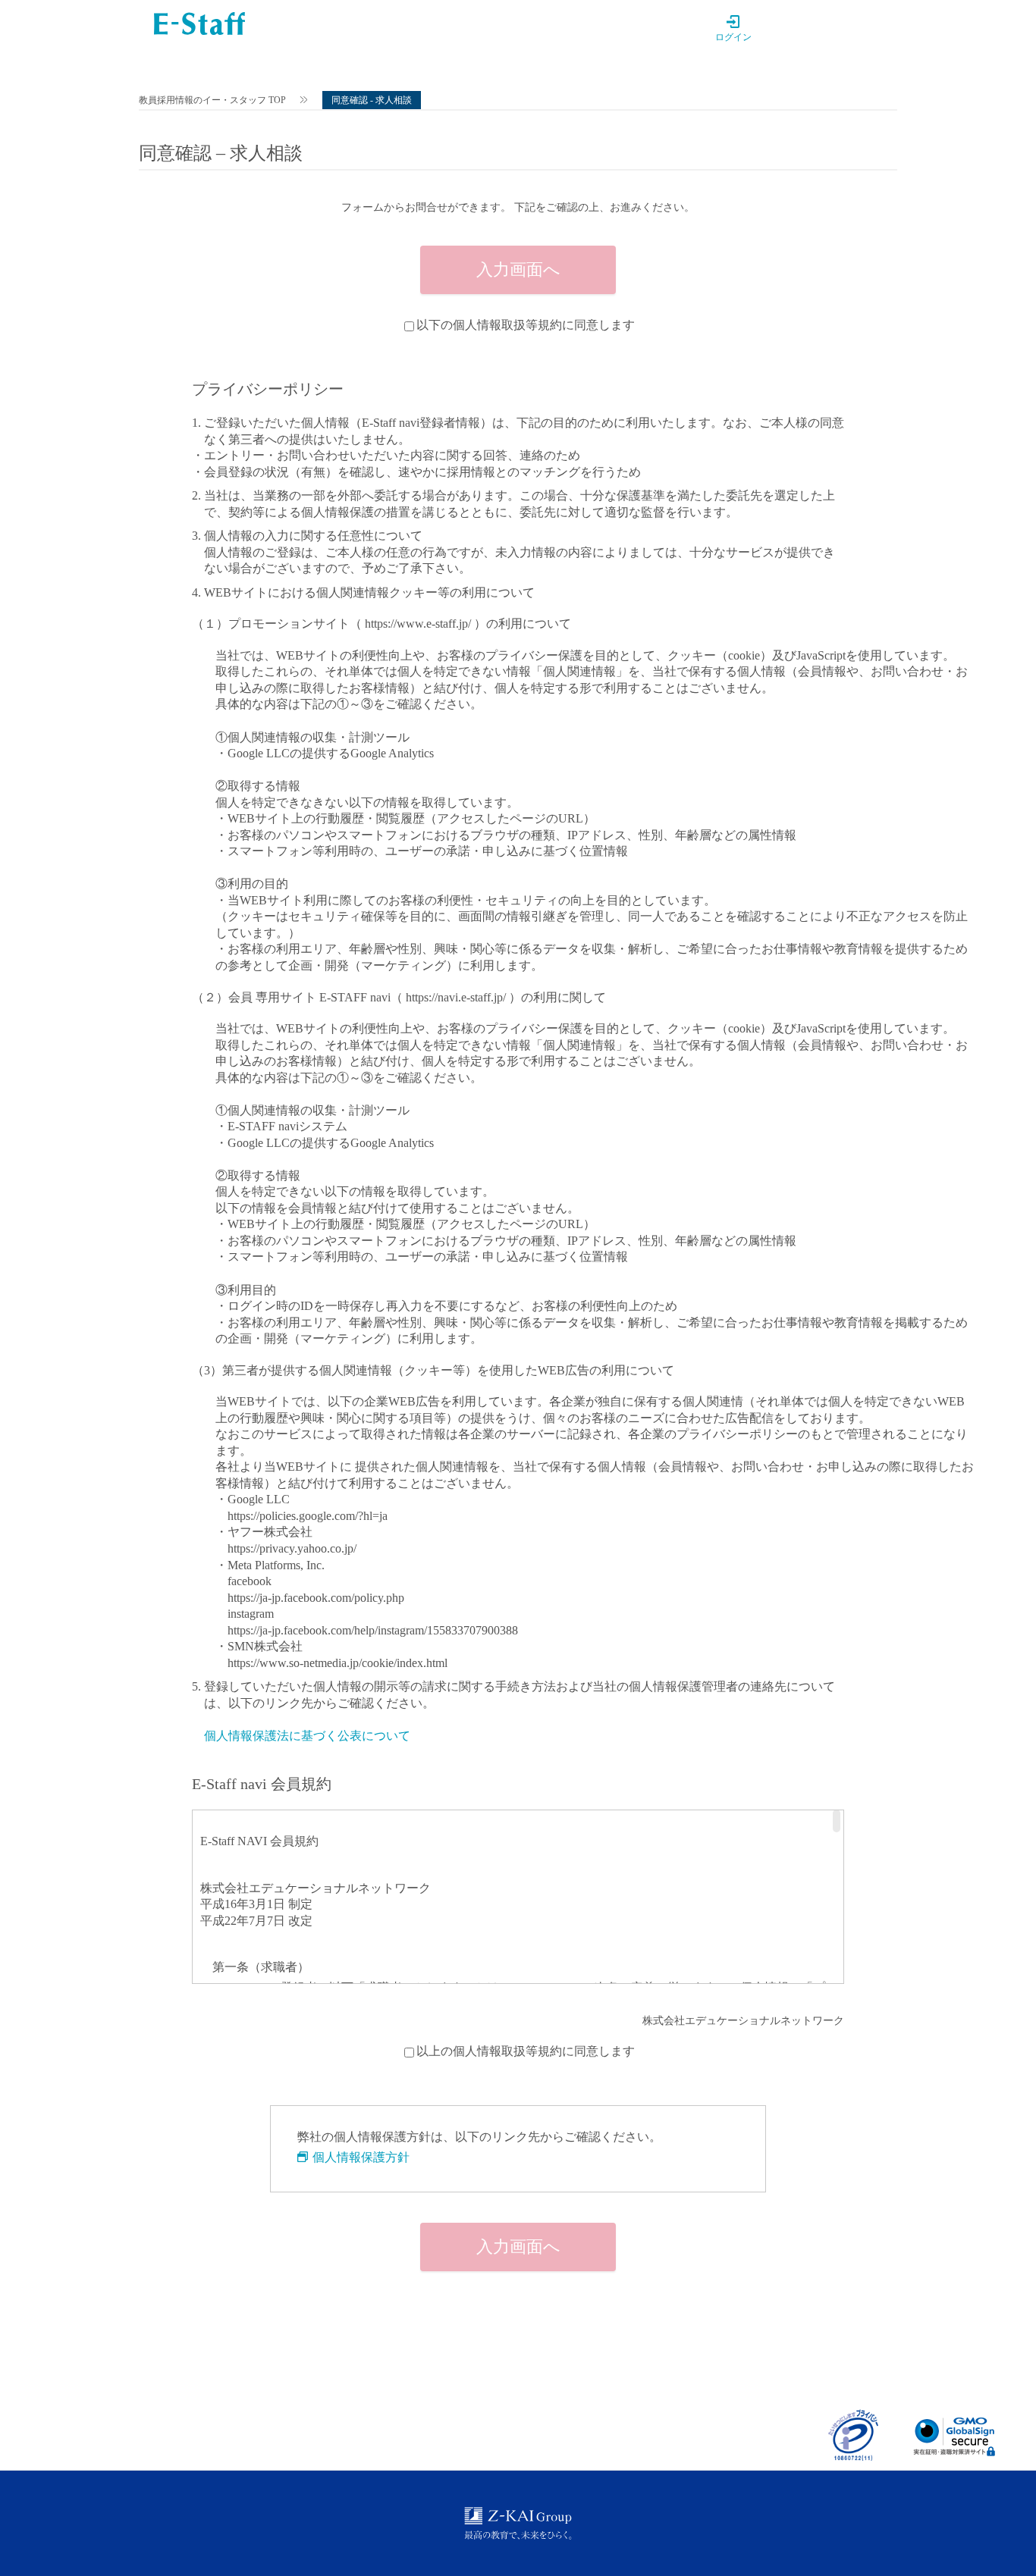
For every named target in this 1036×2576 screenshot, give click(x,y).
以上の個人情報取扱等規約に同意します (526, 2051)
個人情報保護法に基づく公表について (307, 1736)
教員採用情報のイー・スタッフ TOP (212, 100)
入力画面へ (518, 270)
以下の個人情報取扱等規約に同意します (526, 325)
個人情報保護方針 (361, 2157)
